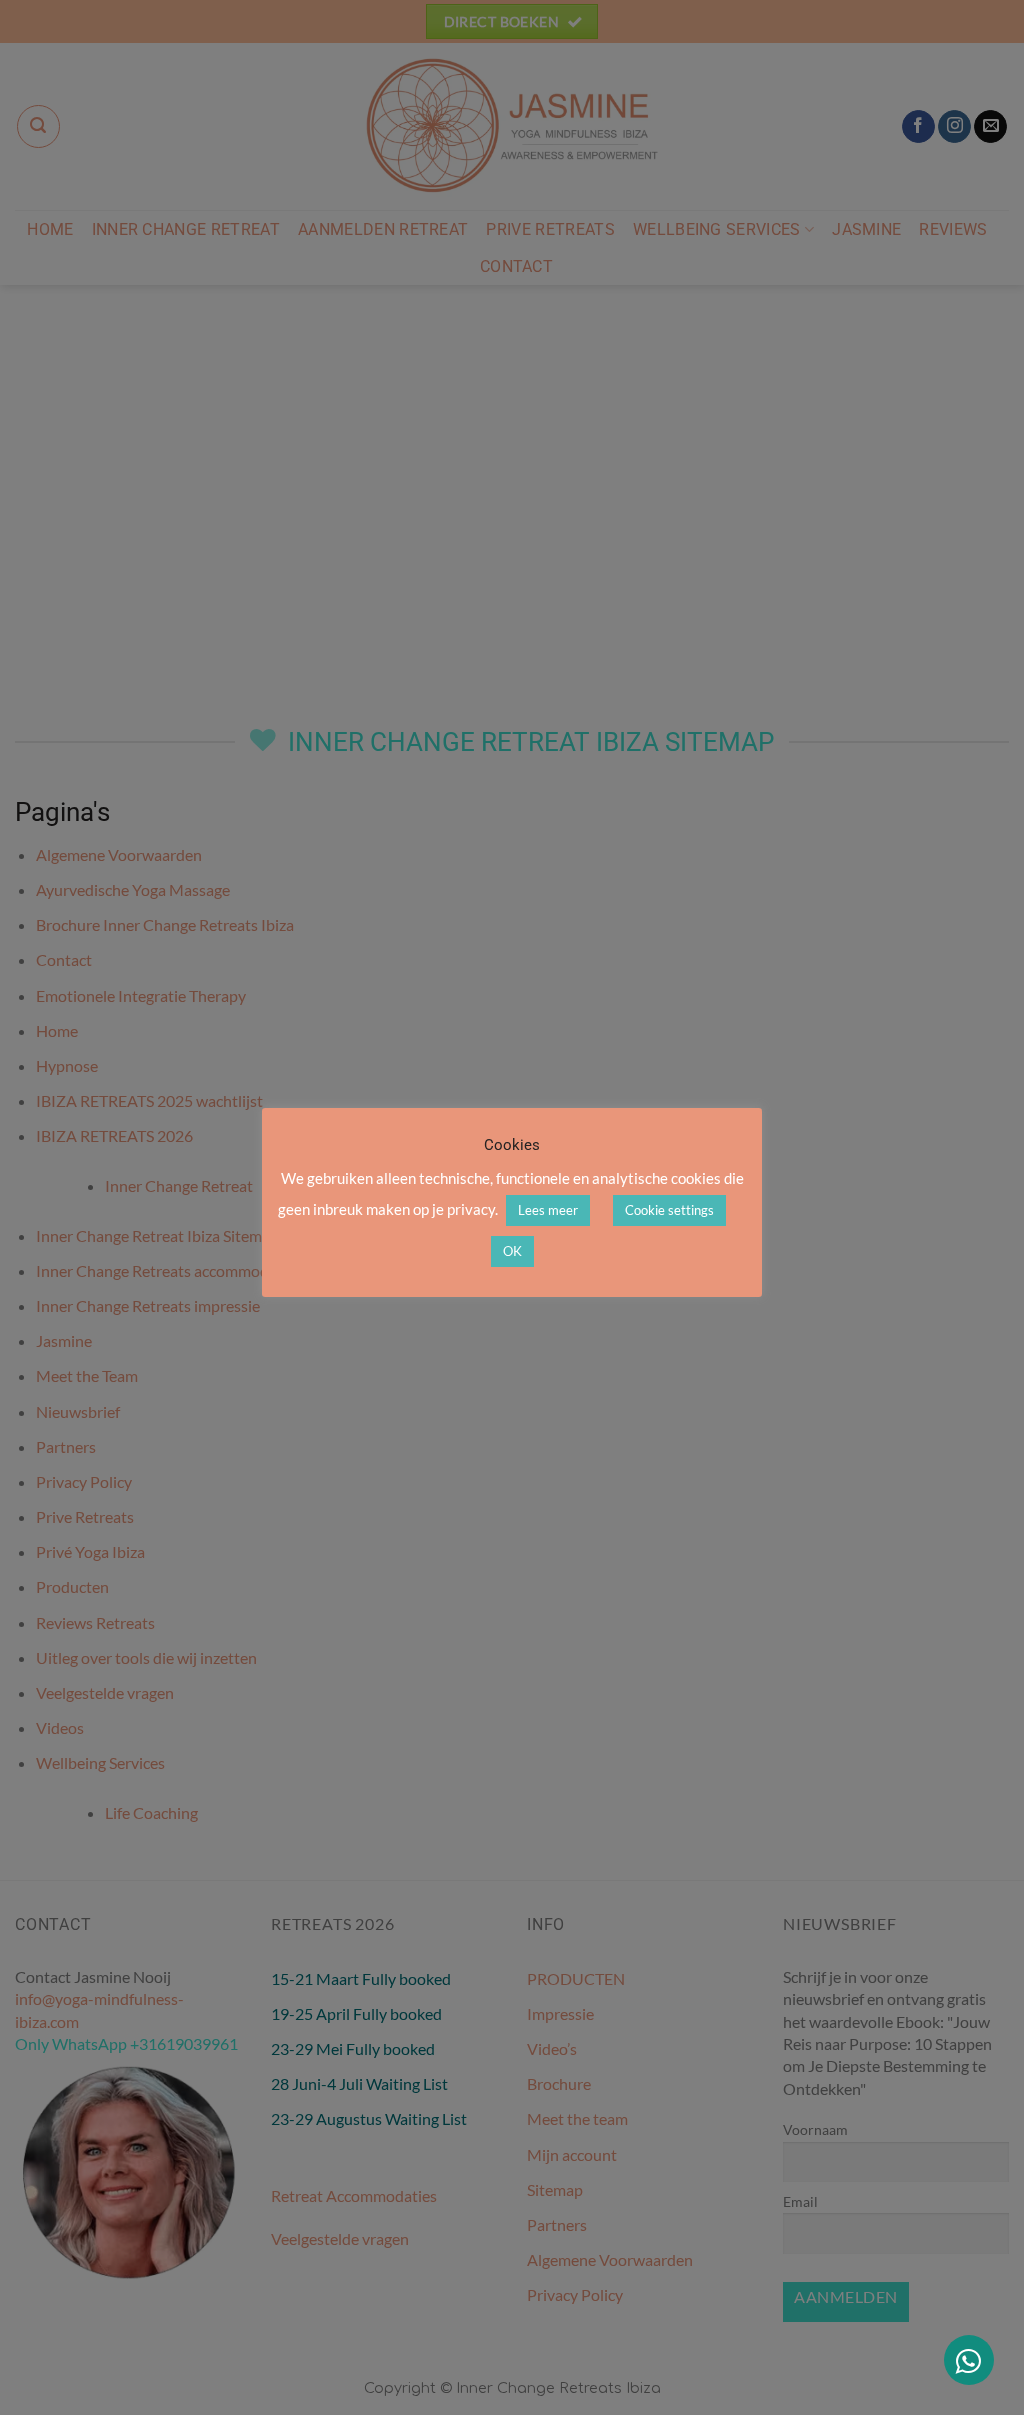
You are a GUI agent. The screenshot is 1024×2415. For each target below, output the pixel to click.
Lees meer (548, 1210)
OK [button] (512, 1251)
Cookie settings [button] (669, 1210)
